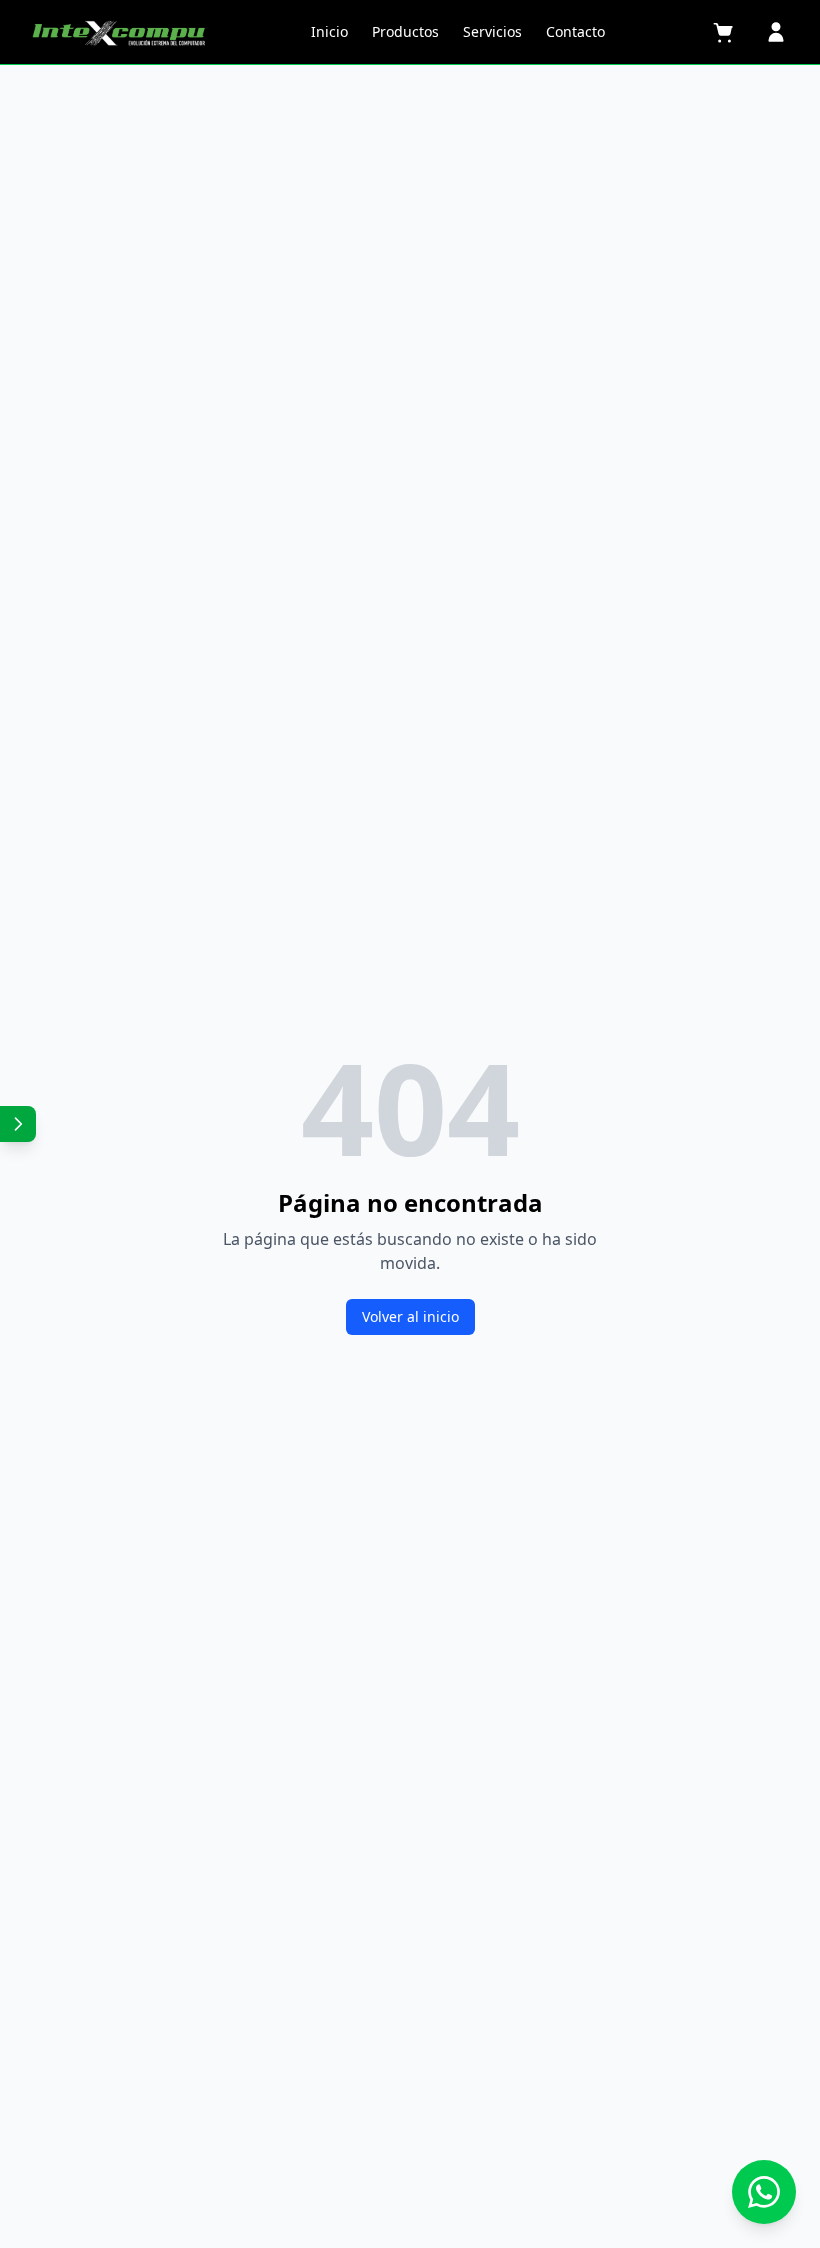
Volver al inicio (410, 1316)
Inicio (329, 31)
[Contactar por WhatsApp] (764, 2192)
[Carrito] (724, 32)
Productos (405, 31)
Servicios (492, 31)
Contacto (575, 31)
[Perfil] (776, 32)
